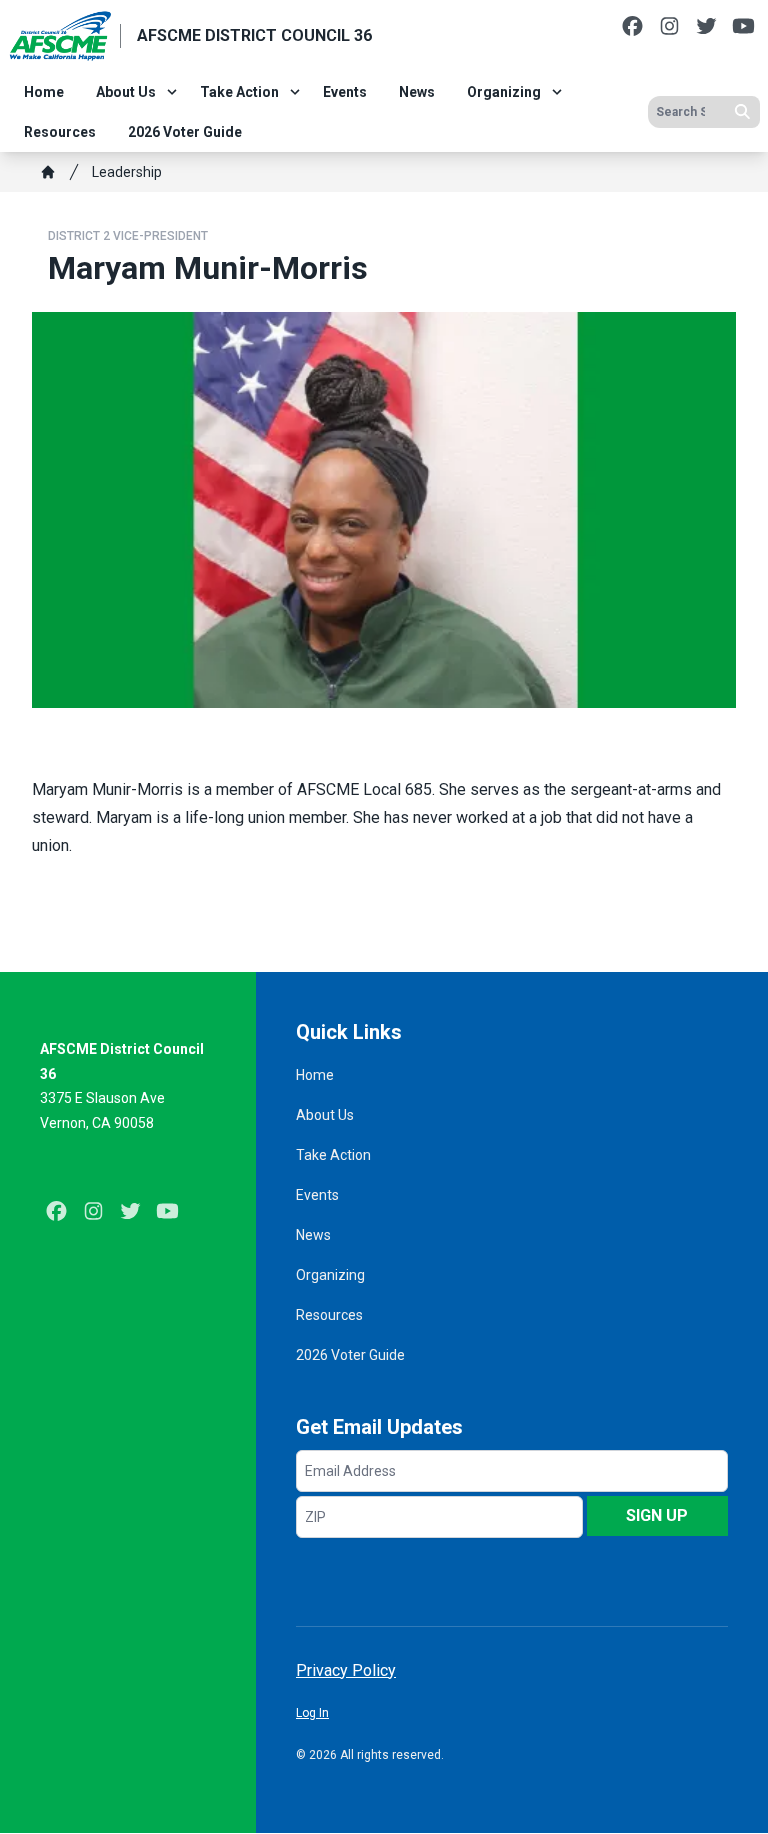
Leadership (127, 172)
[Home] (48, 172)
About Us (126, 92)
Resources (60, 132)
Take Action (239, 92)
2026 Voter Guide (185, 132)
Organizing (504, 92)
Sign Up (657, 1515)
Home (44, 92)
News (417, 92)
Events (345, 92)
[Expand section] (172, 92)
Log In (312, 1713)
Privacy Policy (346, 1670)
